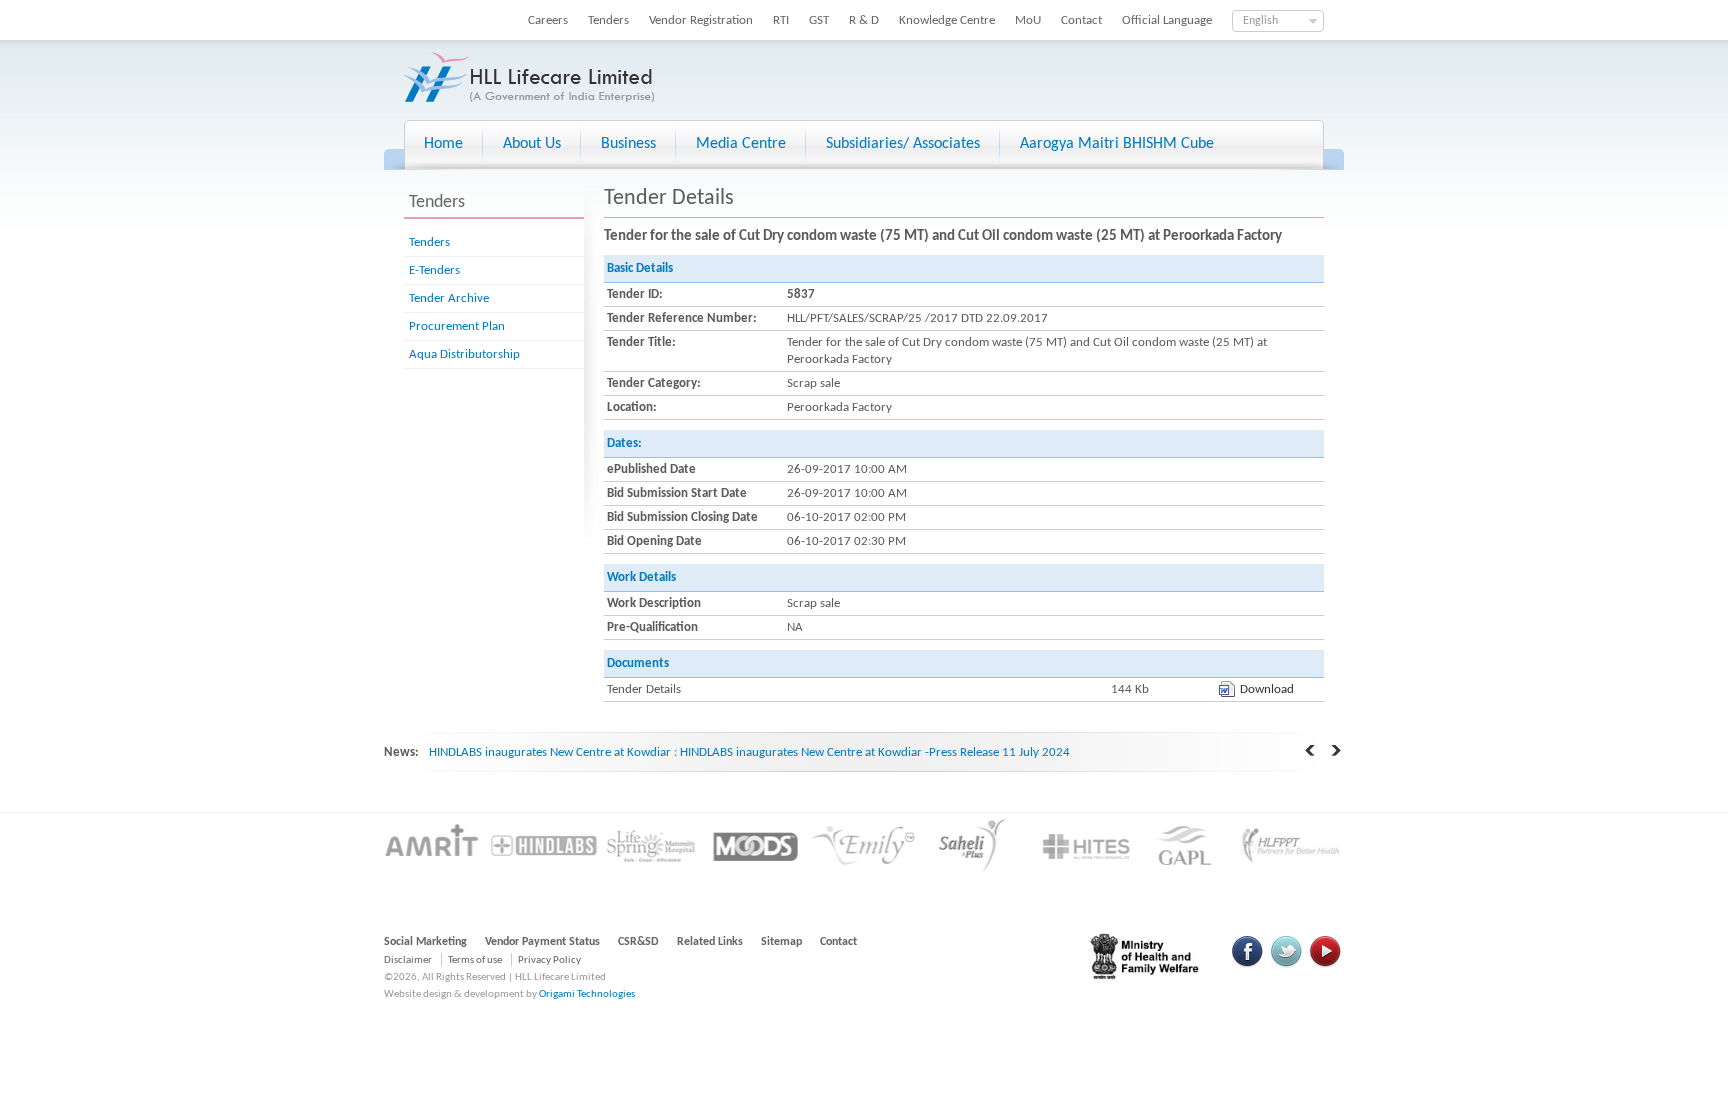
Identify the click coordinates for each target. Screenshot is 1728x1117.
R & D (864, 20)
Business (628, 144)
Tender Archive (449, 298)
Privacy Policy (549, 960)
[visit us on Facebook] (1248, 964)
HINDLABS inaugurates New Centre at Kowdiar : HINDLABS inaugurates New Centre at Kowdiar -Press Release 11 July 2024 (749, 752)
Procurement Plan (457, 326)
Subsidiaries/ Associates (903, 144)
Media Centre (741, 144)
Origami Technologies (587, 994)
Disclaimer (408, 960)
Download (1267, 689)
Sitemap (781, 942)
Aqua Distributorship (464, 354)
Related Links (710, 942)
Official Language (1167, 20)
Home (443, 144)
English (1260, 21)
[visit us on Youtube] (1325, 964)
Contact (1081, 20)
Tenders (608, 20)
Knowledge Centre (947, 20)
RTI (781, 20)
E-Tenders (434, 270)
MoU (1028, 20)
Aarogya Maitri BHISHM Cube (1117, 144)
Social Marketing (425, 942)
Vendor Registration (701, 20)
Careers (548, 20)
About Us (532, 144)
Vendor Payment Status (542, 942)
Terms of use (475, 960)
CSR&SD (638, 942)
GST (819, 20)
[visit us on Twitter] (1286, 964)
